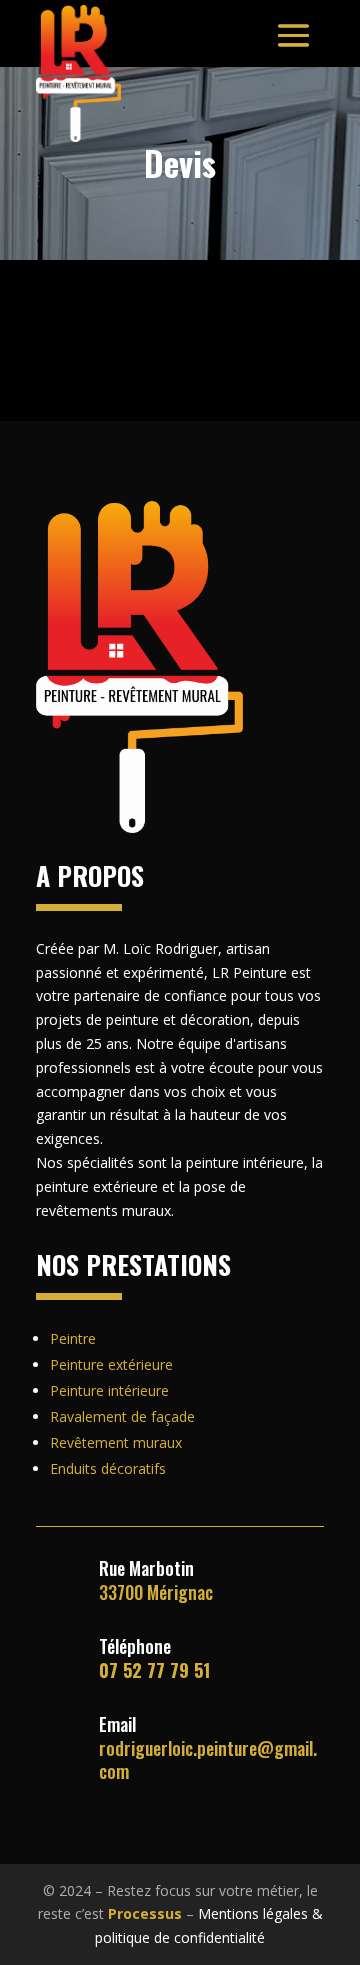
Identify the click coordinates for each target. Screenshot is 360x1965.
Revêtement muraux (116, 1442)
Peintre (73, 1338)
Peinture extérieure (111, 1364)
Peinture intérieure (109, 1390)
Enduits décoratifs (108, 1468)
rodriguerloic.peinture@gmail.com (208, 1759)
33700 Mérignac (156, 1579)
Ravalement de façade (122, 1416)
